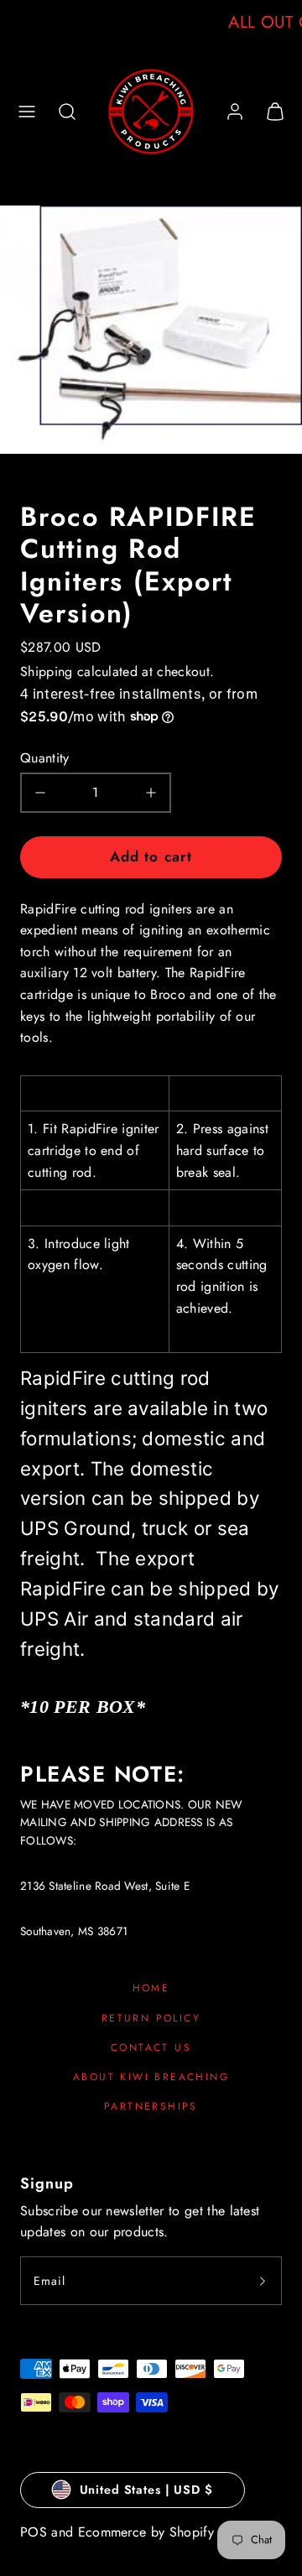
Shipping (47, 671)
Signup (47, 2183)
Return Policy (151, 2018)
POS (34, 2532)
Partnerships (151, 2106)
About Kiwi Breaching (151, 2077)
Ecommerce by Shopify (146, 2532)
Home (151, 1988)
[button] (27, 112)
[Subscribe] (263, 2281)
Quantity (45, 758)
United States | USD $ (146, 2490)
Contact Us (151, 2048)
